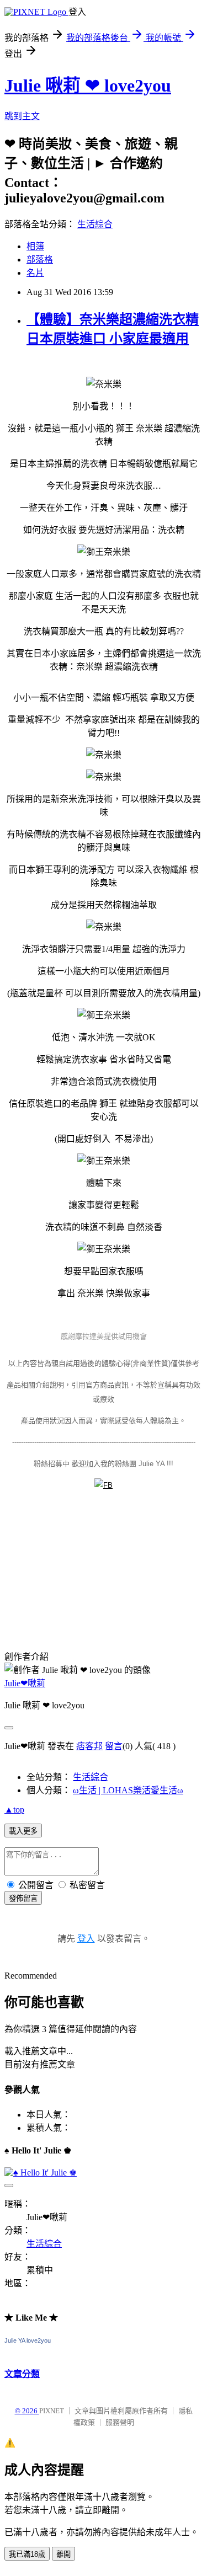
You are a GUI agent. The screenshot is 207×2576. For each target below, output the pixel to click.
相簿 (35, 246)
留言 (114, 1746)
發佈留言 (23, 1898)
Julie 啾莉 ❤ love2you (88, 85)
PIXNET (52, 2411)
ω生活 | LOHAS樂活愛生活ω (128, 1790)
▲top (14, 1810)
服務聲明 (120, 2422)
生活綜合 (95, 224)
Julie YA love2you (28, 2340)
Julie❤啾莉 (25, 1683)
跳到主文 (22, 116)
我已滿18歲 (27, 2554)
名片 (35, 273)
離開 (63, 2554)
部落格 (40, 260)
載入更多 (23, 1831)
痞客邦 (89, 1746)
